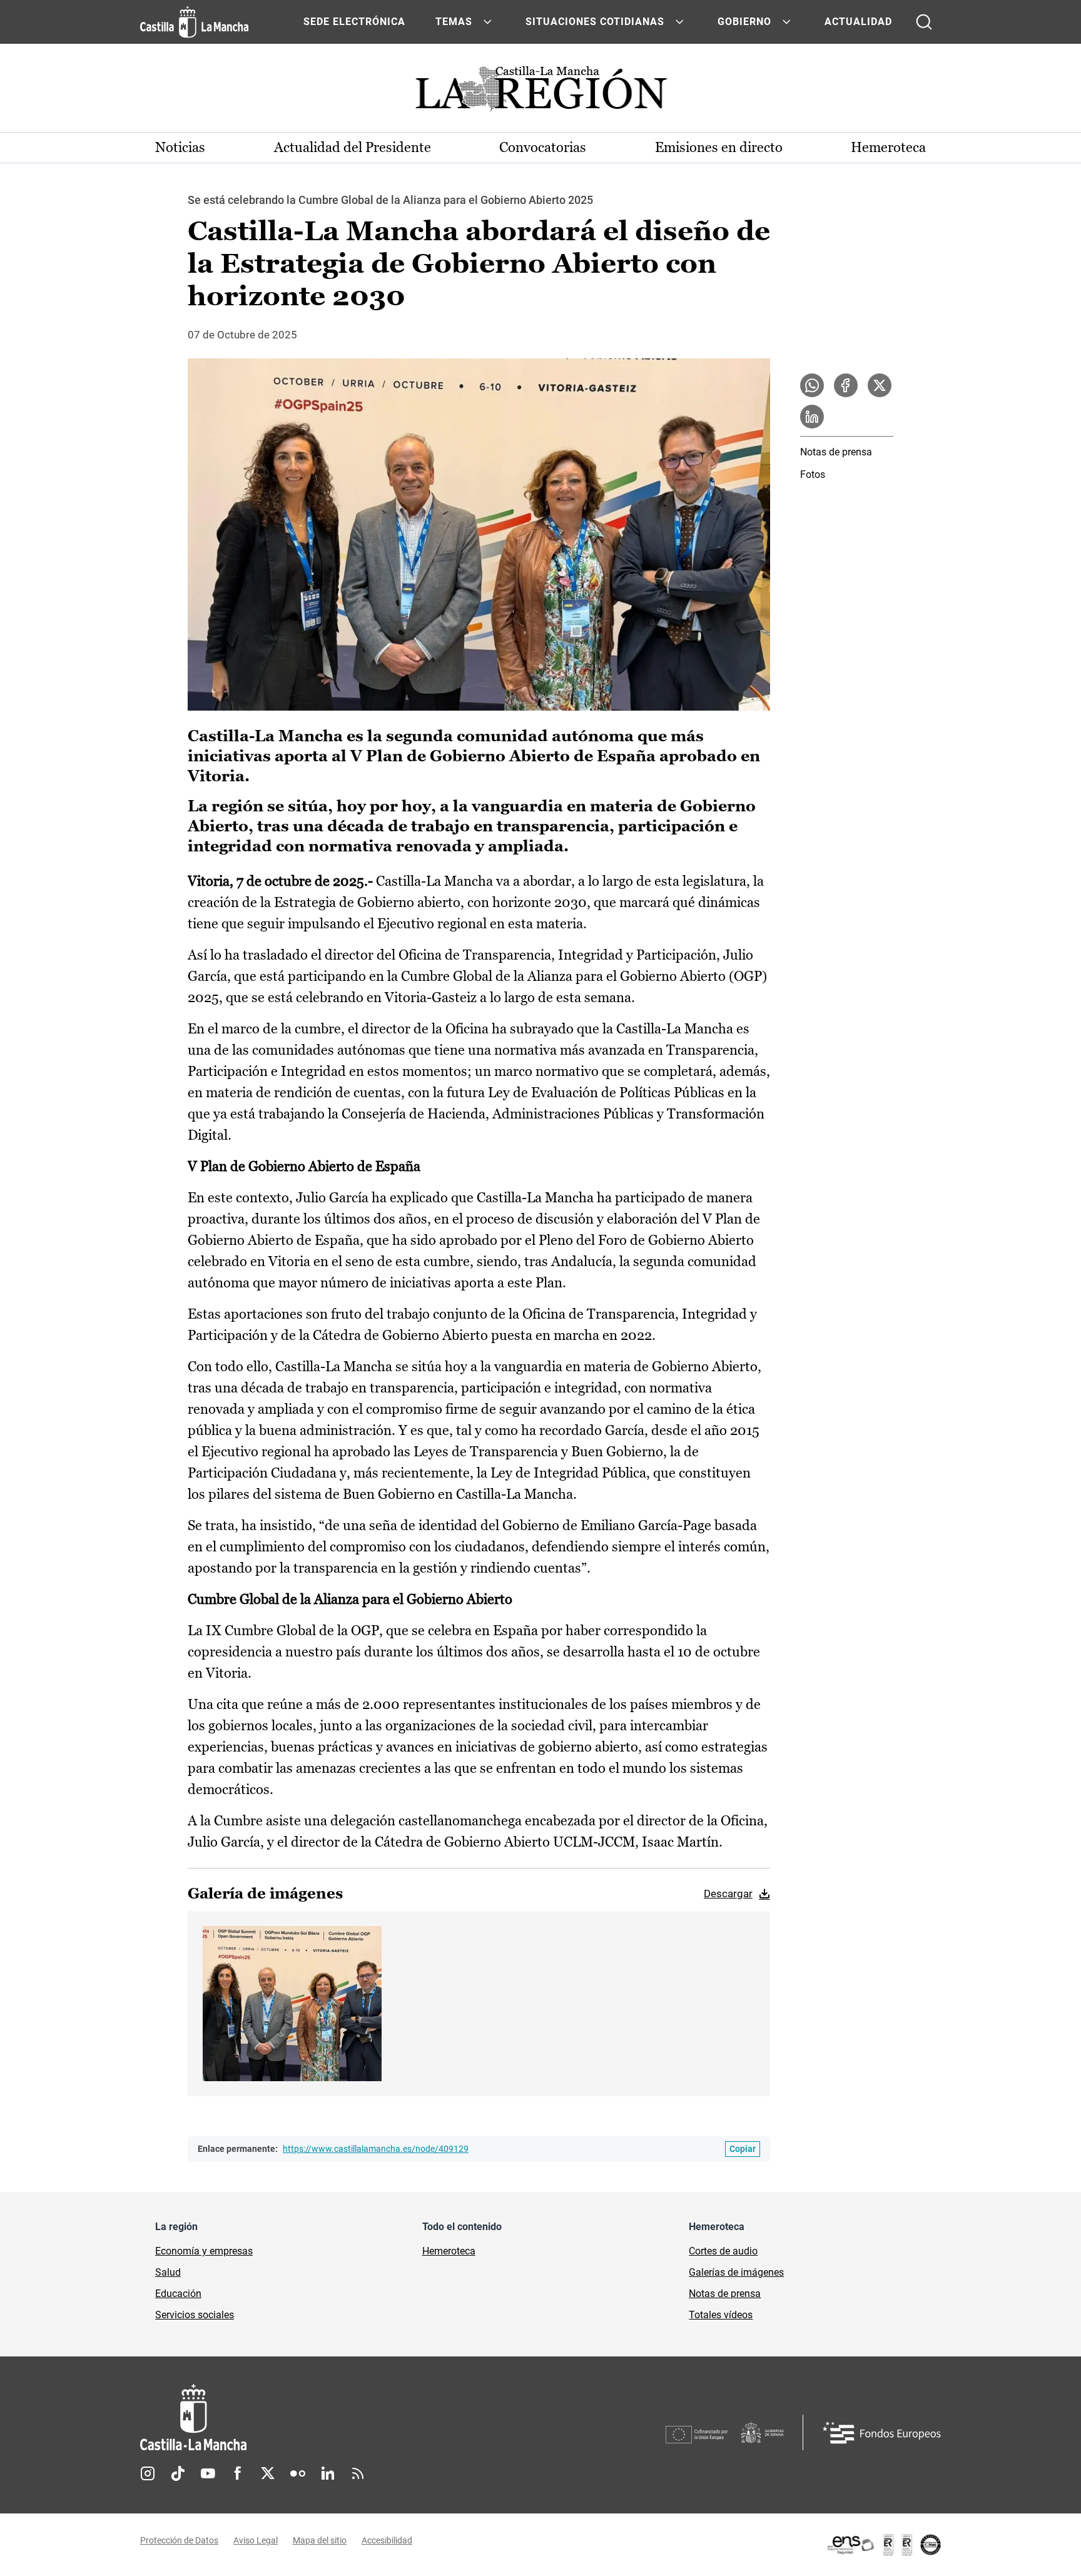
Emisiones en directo (719, 147)
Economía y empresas (204, 2251)
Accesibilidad (387, 2540)
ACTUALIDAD (858, 22)
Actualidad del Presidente (353, 147)
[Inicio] (310, 2417)
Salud (168, 2272)
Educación (178, 2294)
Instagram (148, 2473)
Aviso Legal (256, 2540)
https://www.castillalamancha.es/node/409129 (376, 2149)
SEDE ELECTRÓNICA (354, 22)
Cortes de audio (723, 2251)
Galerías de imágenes (736, 2272)
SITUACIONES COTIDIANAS (595, 22)
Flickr (298, 2473)
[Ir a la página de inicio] (194, 22)
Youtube (208, 2473)
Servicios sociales (195, 2315)
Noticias (180, 147)
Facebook (238, 2473)
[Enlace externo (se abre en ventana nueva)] (883, 2545)
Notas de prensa (836, 452)
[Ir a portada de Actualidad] (540, 92)
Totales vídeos (721, 2315)
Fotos (813, 474)
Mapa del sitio (320, 2540)
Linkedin (328, 2473)
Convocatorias (543, 147)
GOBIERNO (744, 22)
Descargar (728, 1894)
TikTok (178, 2473)
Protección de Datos (179, 2540)
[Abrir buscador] (924, 22)
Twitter (268, 2473)
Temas (454, 22)
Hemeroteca (888, 147)
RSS (358, 2473)
